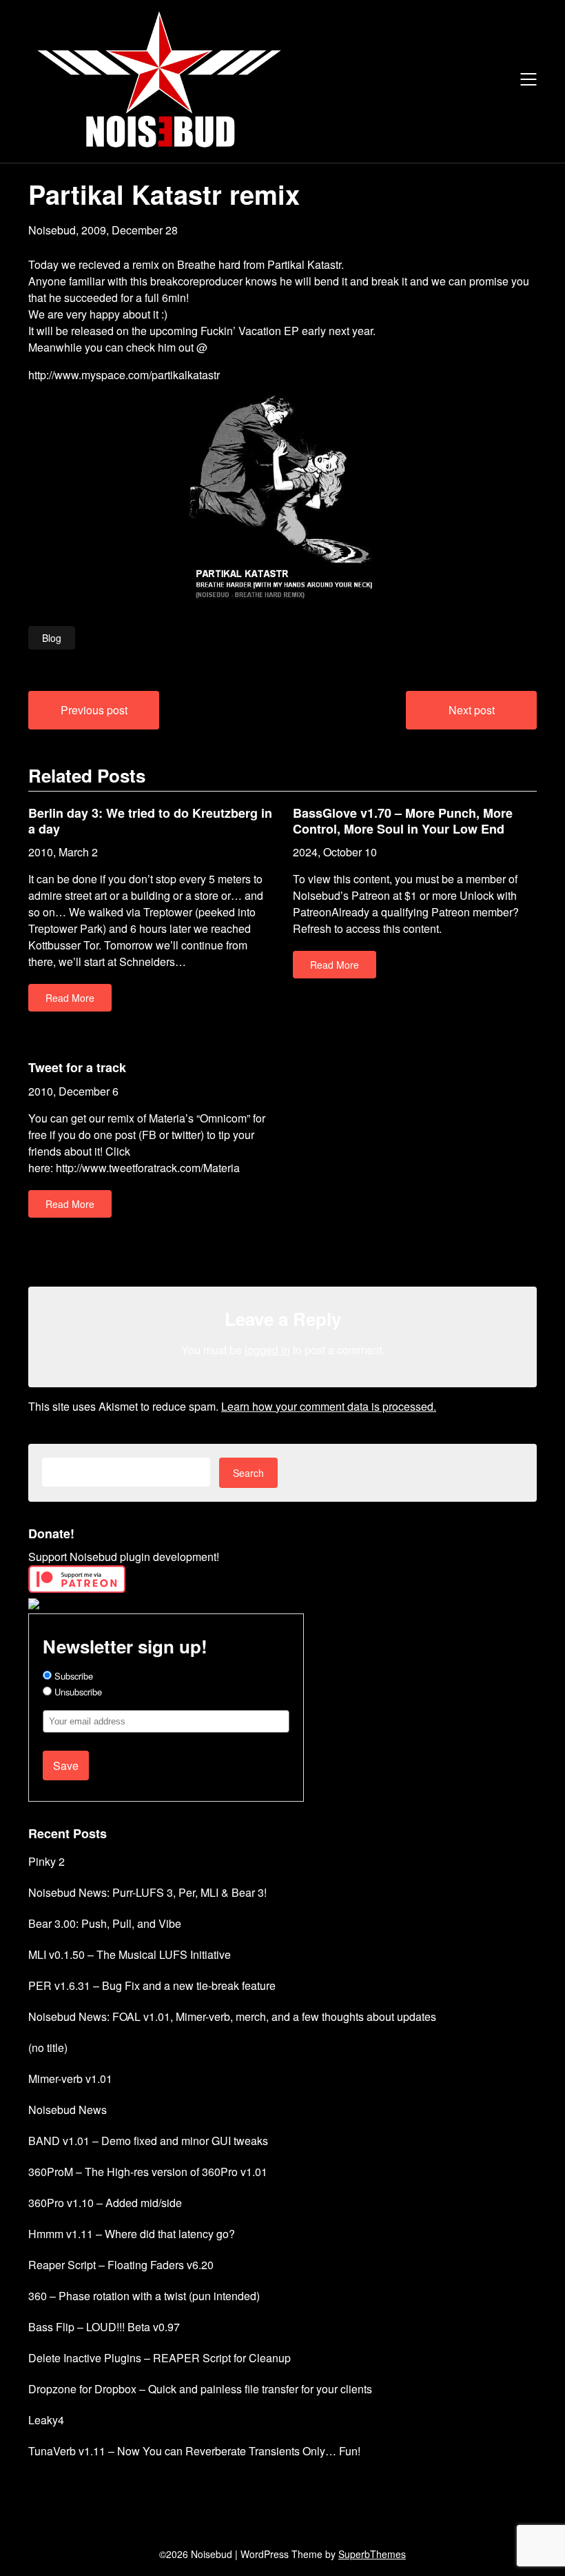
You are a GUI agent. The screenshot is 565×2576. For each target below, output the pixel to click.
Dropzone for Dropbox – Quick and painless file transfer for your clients (200, 2389)
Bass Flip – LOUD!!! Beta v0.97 (104, 2327)
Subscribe (72, 1676)
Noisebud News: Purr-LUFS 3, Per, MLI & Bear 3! (147, 1892)
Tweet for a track (77, 1067)
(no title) (48, 2047)
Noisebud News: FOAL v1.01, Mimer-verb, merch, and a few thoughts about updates (232, 2016)
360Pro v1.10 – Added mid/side (105, 2203)
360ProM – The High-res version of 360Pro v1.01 (148, 2172)
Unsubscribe (77, 1692)
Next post (472, 710)
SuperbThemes (372, 2554)
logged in (267, 1350)
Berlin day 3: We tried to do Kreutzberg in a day (150, 821)
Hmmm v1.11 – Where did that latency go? (132, 2234)
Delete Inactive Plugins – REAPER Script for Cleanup (160, 2358)
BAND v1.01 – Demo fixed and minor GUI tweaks (148, 2141)
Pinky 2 (47, 1861)
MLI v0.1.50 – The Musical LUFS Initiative (130, 1954)
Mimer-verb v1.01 (70, 2079)
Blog (52, 638)
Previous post (94, 710)
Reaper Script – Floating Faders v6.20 (121, 2265)
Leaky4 (46, 2420)
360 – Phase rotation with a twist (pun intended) (144, 2296)
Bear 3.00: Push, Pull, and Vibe (105, 1923)
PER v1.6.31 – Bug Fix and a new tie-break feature (152, 1985)
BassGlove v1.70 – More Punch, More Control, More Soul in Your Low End (403, 821)
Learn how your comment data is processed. (329, 1406)
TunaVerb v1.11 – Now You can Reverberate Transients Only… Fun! (194, 2451)
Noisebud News (68, 2110)
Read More (70, 998)
